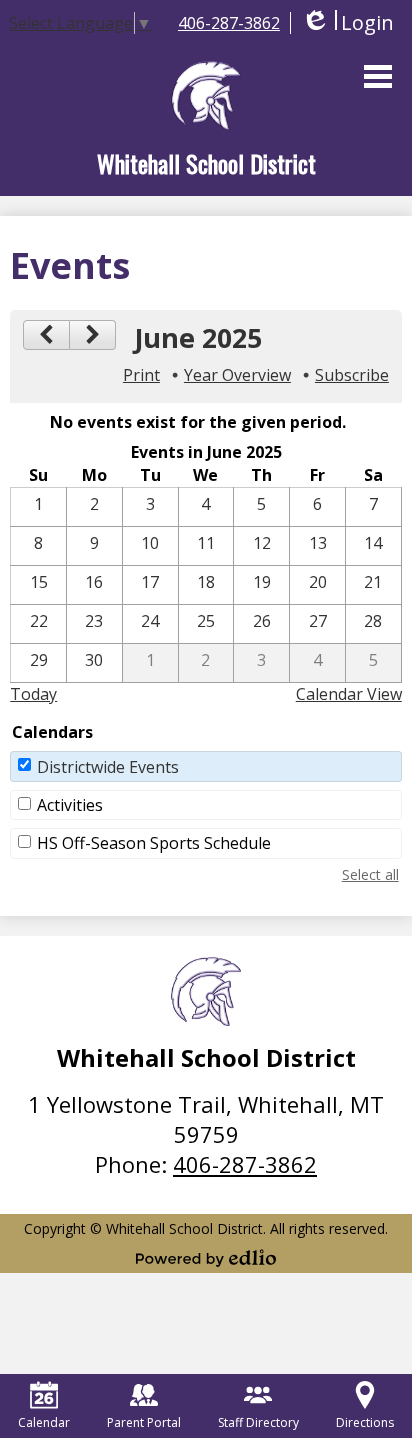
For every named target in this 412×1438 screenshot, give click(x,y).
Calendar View (349, 694)
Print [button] (141, 375)
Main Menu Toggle (378, 76)
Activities (70, 805)
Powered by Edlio (206, 1258)
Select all (370, 874)
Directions (365, 1422)
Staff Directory (258, 1422)
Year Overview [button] (237, 375)
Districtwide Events (108, 767)
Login (347, 22)
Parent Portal (144, 1422)
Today (33, 694)
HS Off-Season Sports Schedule (154, 843)
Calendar (44, 1422)
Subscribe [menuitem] (352, 375)
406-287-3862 (229, 23)
